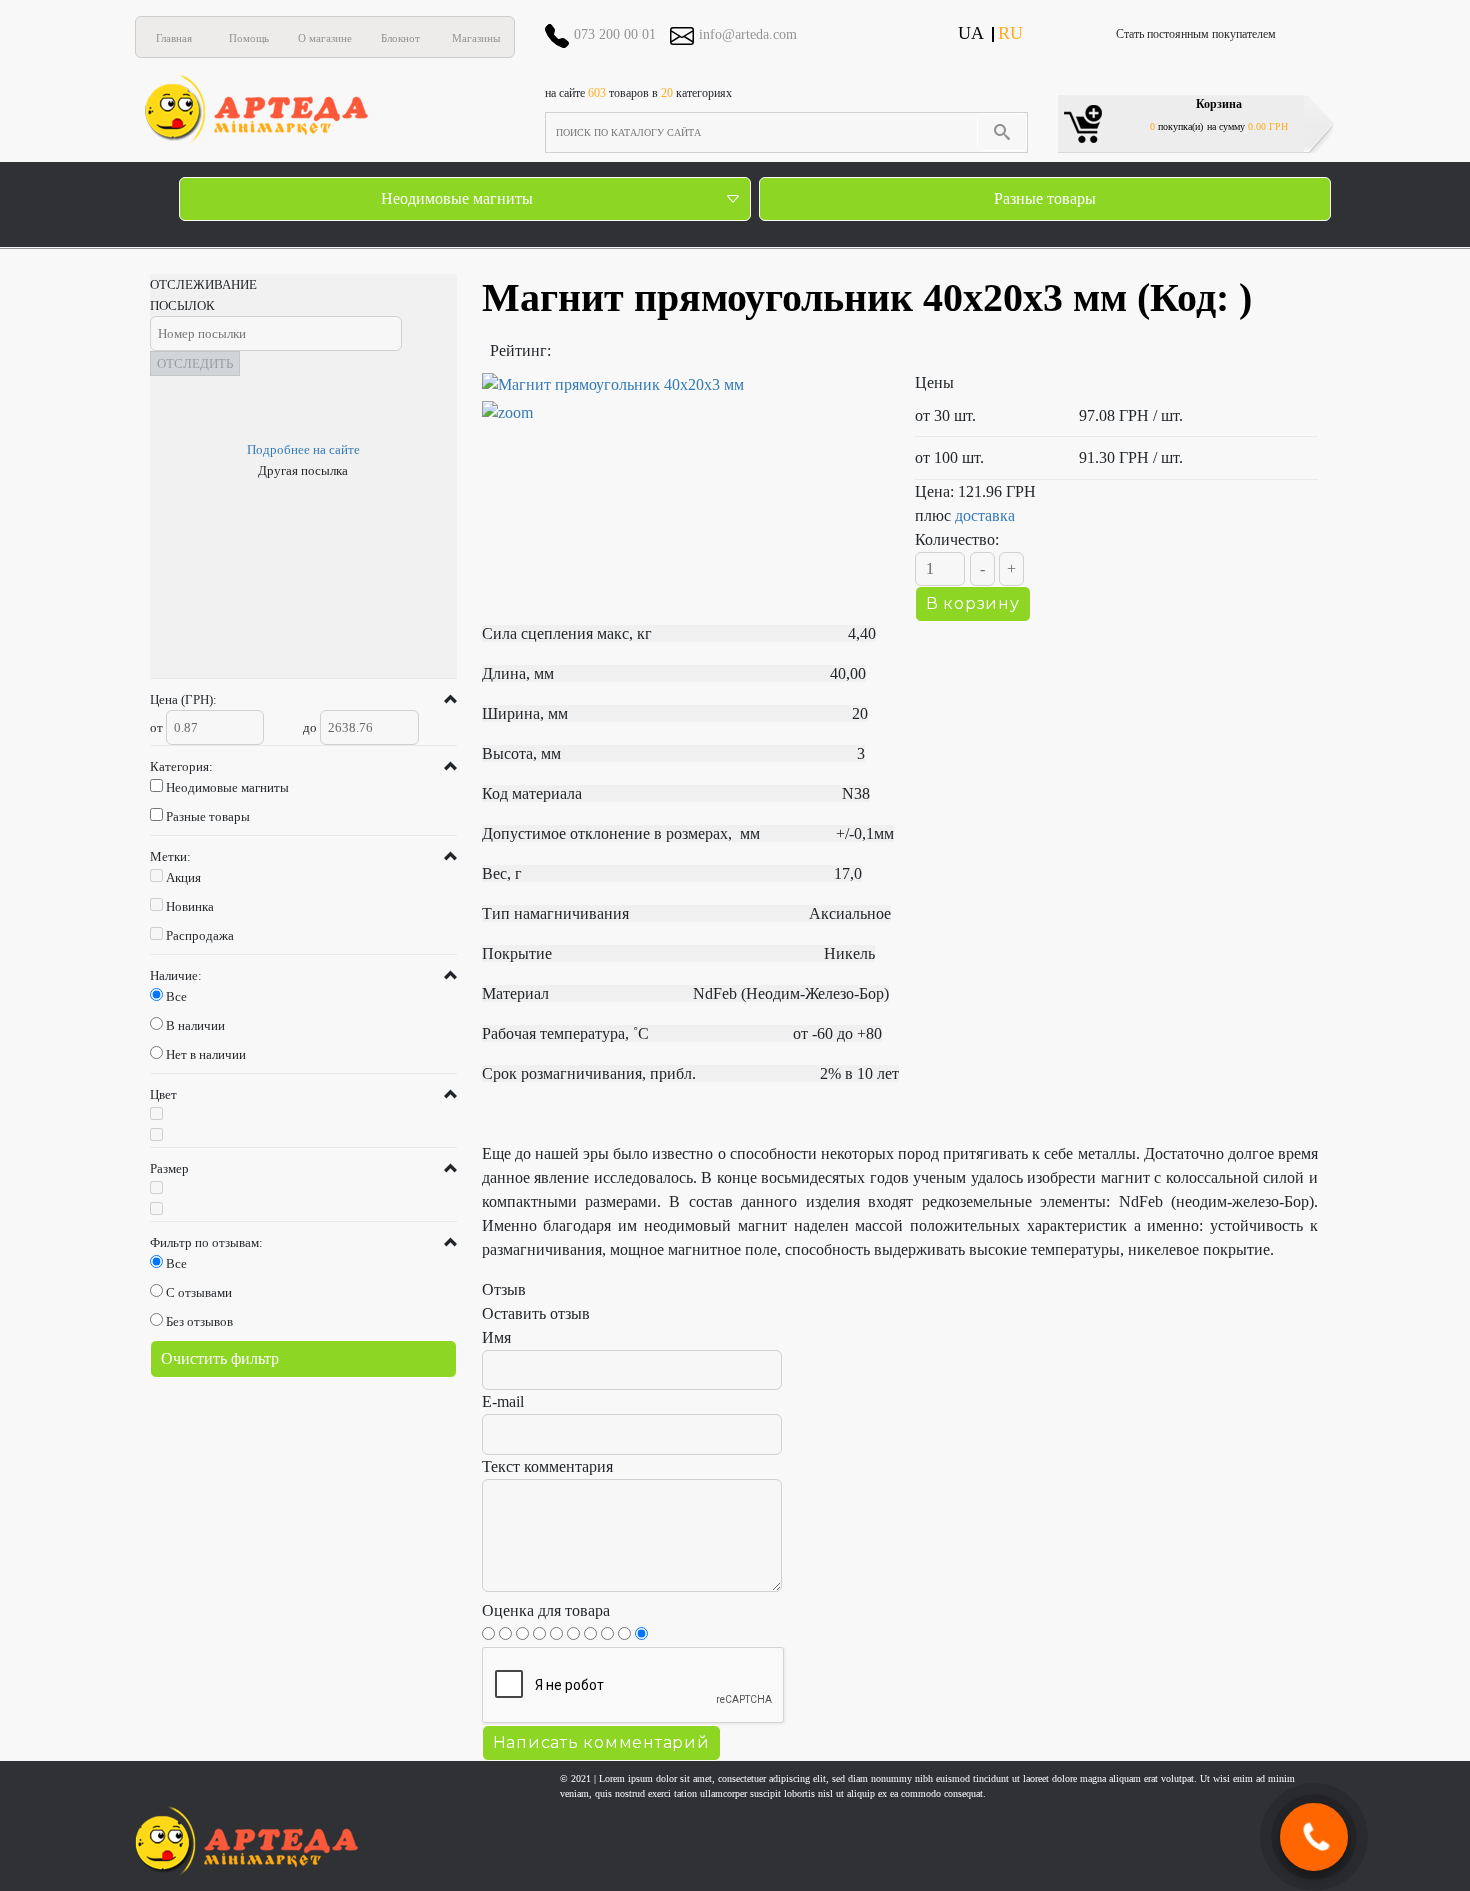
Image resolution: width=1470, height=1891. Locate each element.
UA (971, 33)
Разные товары (1045, 198)
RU (1010, 33)
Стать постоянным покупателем (1196, 34)
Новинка (190, 906)
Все (176, 996)
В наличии (195, 1025)
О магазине (325, 38)
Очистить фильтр (220, 1358)
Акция (183, 877)
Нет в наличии (206, 1054)
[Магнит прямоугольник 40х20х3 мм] (683, 399)
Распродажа (200, 935)
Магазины (476, 38)
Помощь (249, 38)
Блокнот (400, 38)
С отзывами (199, 1292)
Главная (174, 38)
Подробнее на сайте (303, 449)
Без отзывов (199, 1321)
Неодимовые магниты (457, 198)
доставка (985, 515)
